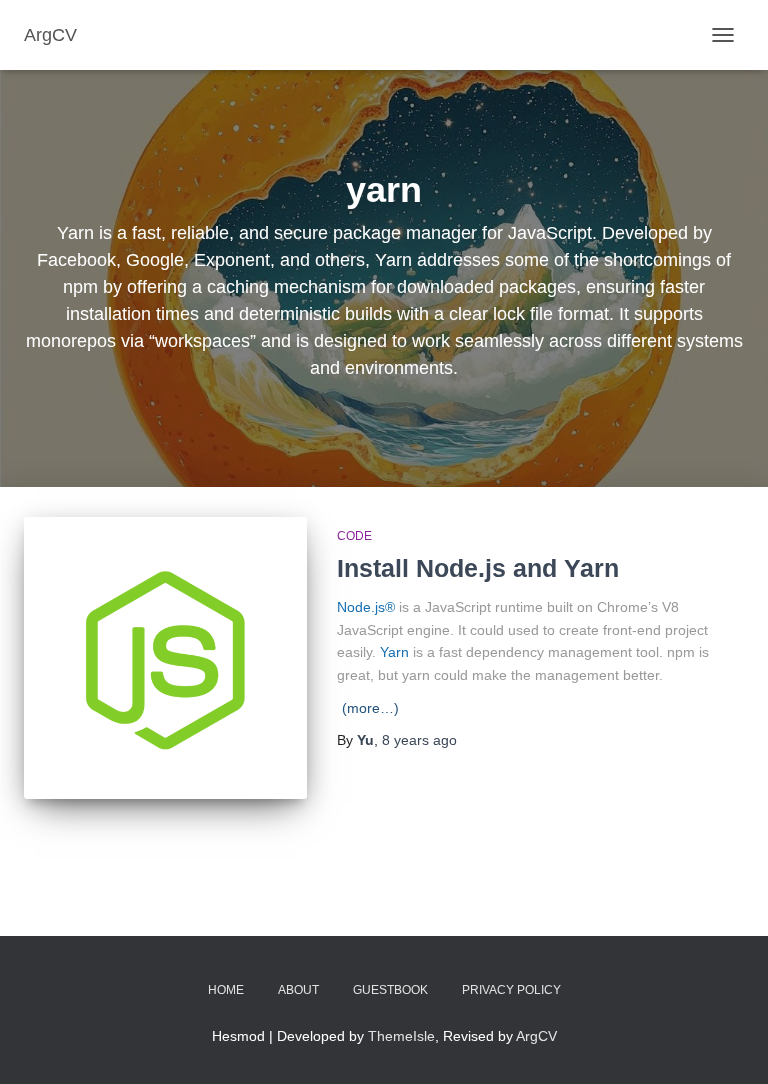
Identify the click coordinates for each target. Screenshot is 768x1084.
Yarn (394, 652)
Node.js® (366, 607)
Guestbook (390, 990)
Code (354, 536)
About (298, 990)
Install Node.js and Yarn (478, 568)
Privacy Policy (511, 990)
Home (226, 990)
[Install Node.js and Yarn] (165, 658)
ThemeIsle (401, 1036)
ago (419, 740)
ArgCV (536, 1036)
